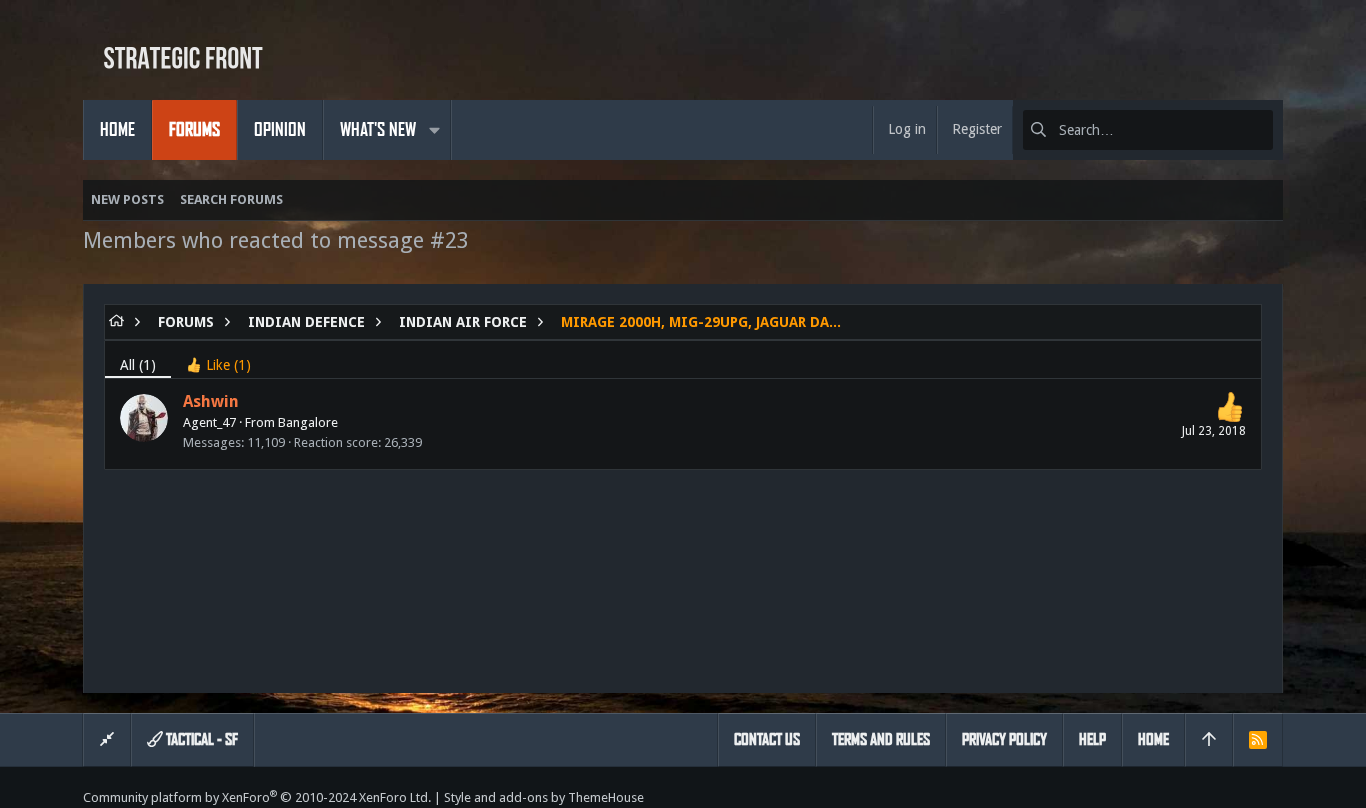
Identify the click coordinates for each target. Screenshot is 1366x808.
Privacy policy (1004, 739)
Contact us (767, 739)
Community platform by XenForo (257, 797)
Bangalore (308, 422)
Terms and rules (881, 739)
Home (1153, 739)
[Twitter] (1274, 797)
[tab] (218, 359)
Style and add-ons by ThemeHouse (544, 797)
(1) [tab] (138, 365)
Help (1092, 739)
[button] (434, 130)
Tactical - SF (200, 739)
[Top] (1209, 740)
